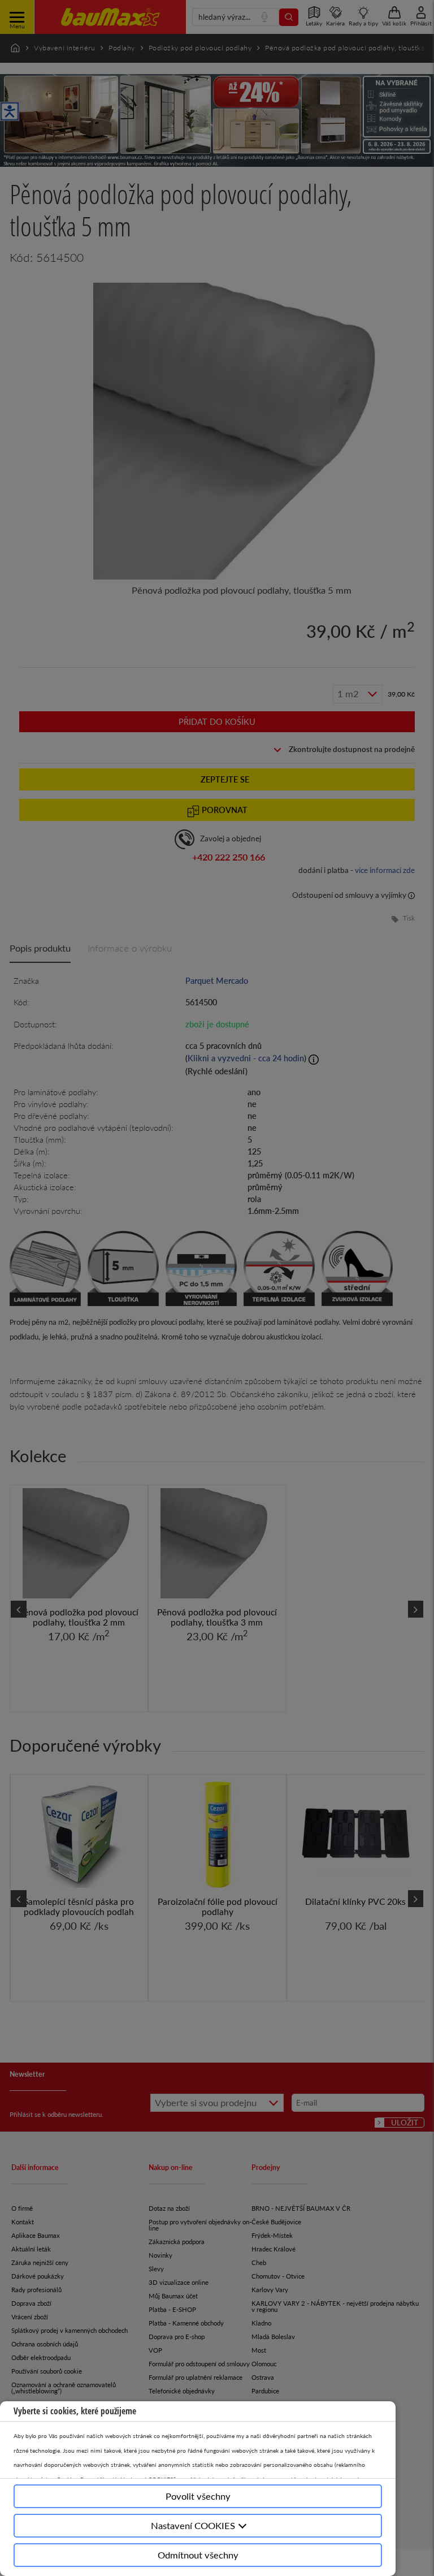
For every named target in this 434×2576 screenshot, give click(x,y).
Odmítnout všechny (198, 2555)
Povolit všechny (198, 2496)
